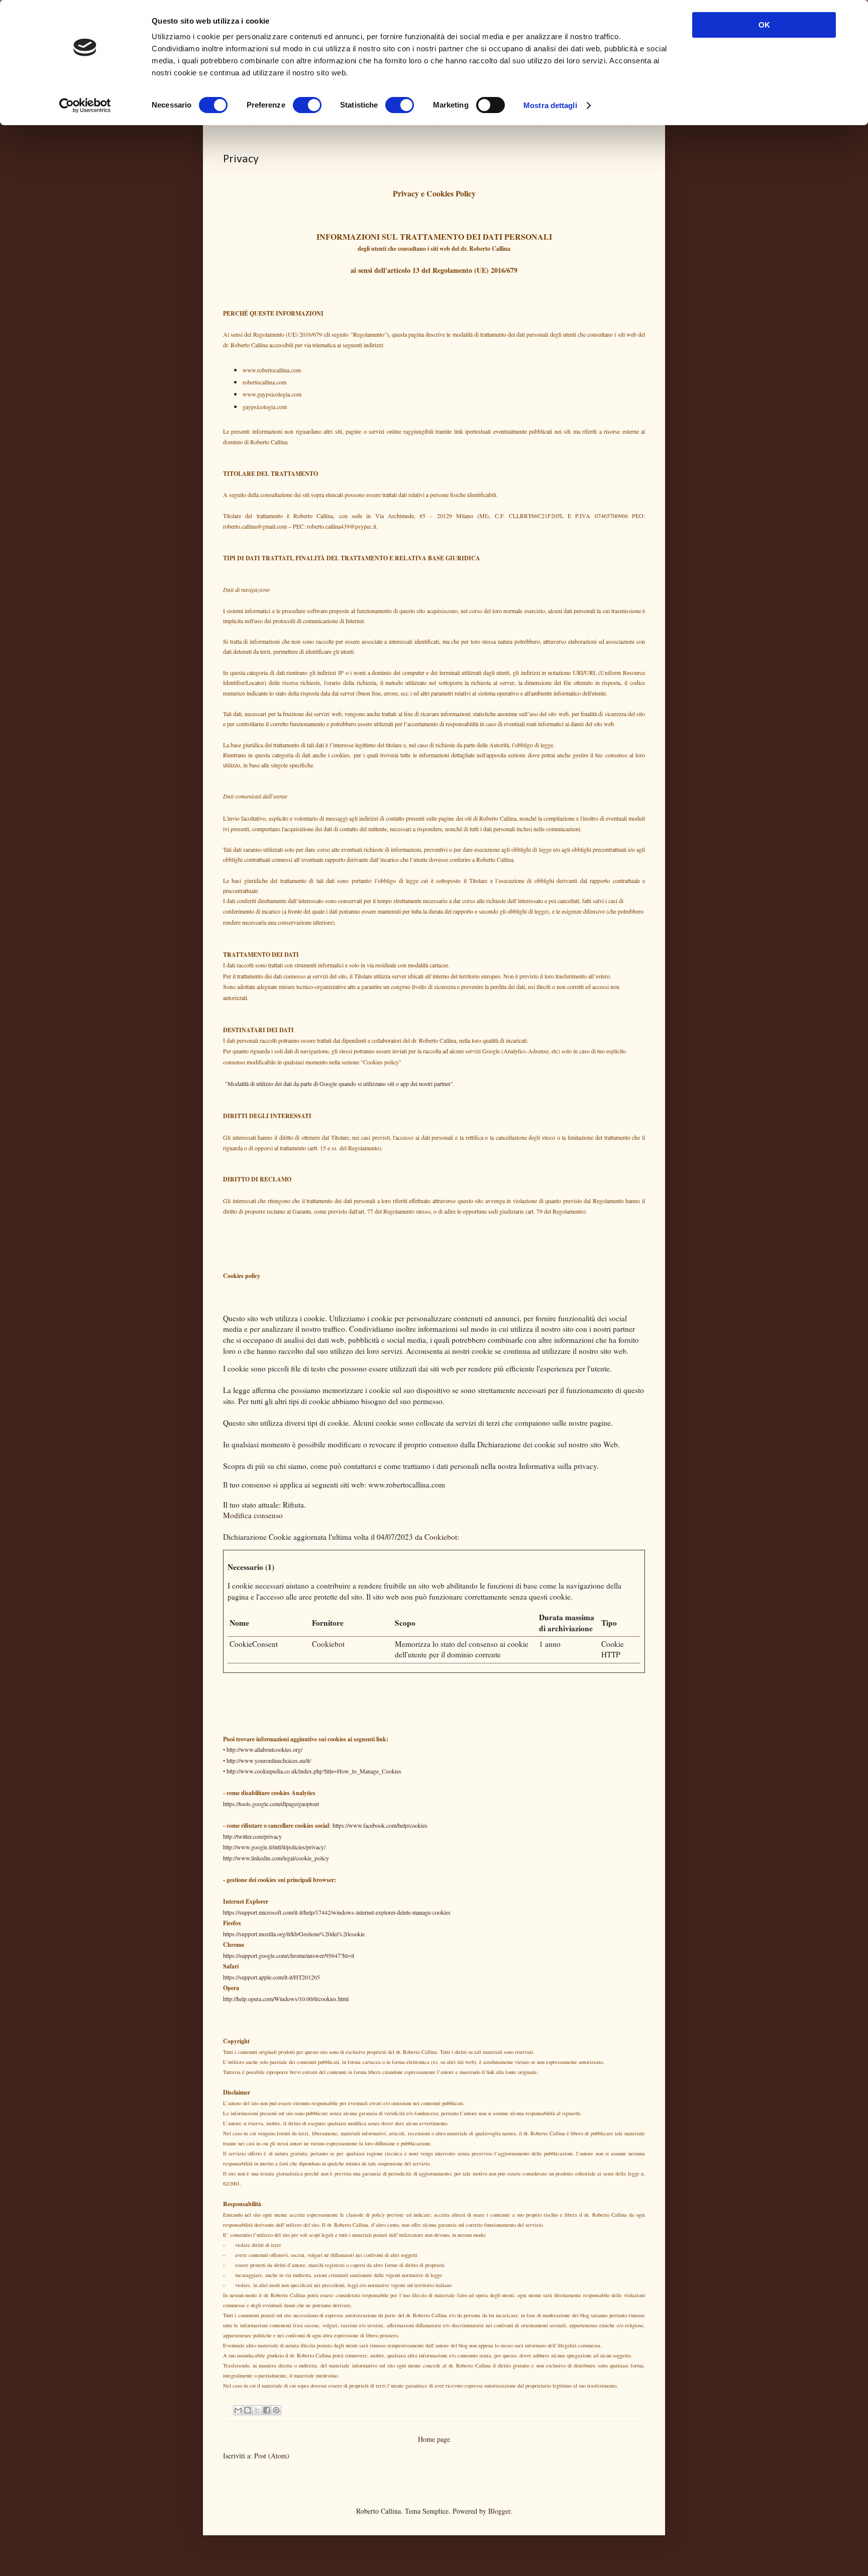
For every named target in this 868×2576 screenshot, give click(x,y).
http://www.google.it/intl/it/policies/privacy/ (274, 1847)
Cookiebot (441, 1537)
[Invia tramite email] (238, 2410)
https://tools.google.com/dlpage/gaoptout (271, 1804)
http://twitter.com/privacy (252, 1836)
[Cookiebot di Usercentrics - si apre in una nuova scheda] (85, 106)
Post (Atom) (272, 2456)
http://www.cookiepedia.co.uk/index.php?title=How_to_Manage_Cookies (314, 1771)
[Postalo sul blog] (248, 2410)
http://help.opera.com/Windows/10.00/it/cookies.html (286, 1999)
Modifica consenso (253, 1515)
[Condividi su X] (257, 2410)
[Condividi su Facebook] (267, 2410)
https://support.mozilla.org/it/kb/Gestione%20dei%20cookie (294, 1934)
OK (764, 25)
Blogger (499, 2511)
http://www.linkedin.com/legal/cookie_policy (276, 1858)
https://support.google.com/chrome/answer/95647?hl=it (289, 1955)
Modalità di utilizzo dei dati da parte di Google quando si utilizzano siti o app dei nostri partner (339, 1083)
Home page (434, 2439)
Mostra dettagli (550, 105)
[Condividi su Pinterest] (276, 2410)
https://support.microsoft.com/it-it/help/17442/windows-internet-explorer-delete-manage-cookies (337, 1912)
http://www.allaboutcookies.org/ (264, 1749)
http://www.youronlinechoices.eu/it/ (269, 1760)
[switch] (307, 105)
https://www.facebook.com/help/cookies (380, 1825)
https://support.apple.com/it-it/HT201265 (272, 1977)
